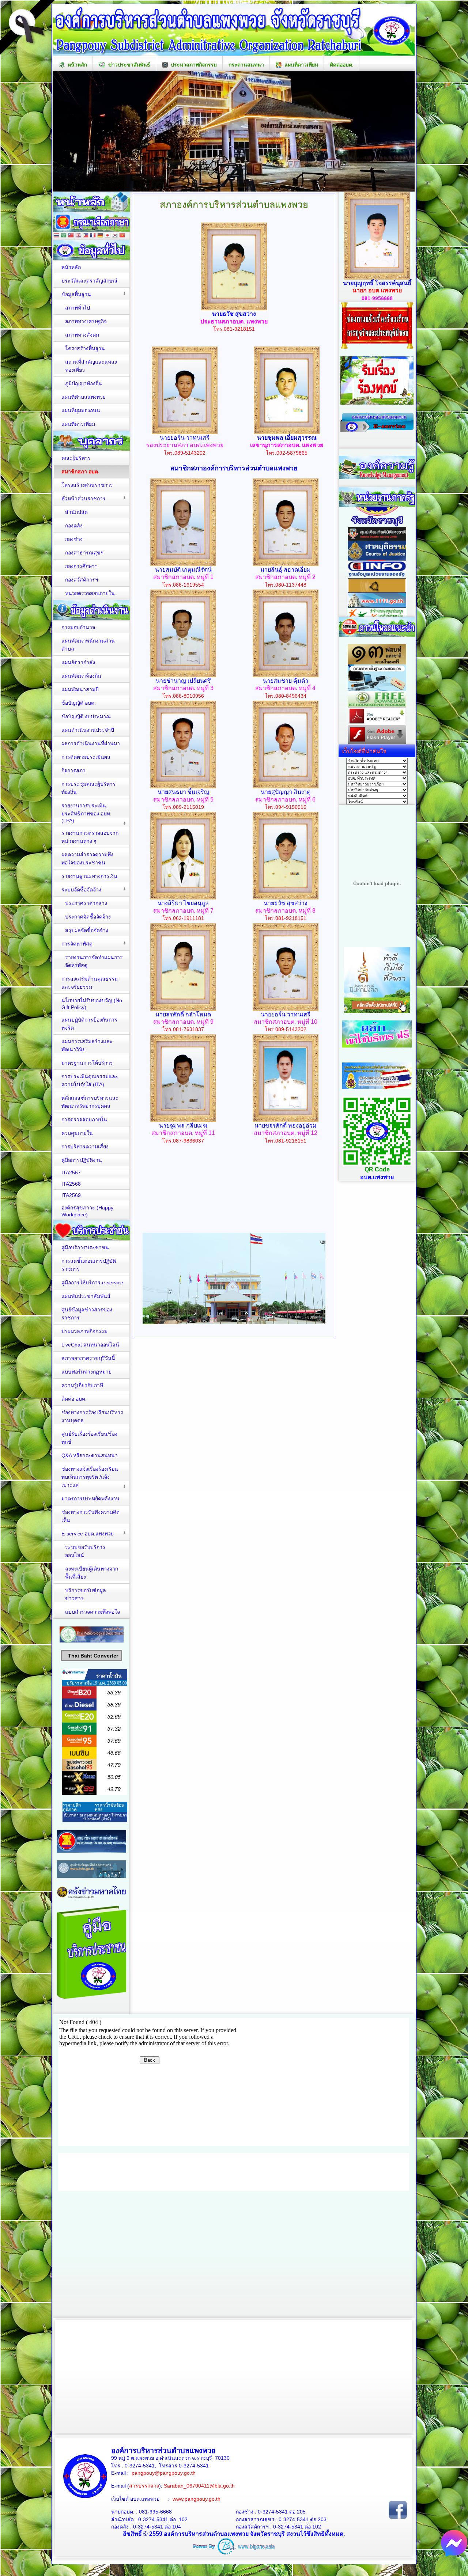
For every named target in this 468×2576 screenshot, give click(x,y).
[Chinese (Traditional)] (71, 236)
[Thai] (56, 236)
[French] (93, 236)
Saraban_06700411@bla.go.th (199, 2486)
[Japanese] (107, 236)
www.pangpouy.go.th (197, 2499)
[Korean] (115, 236)
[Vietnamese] (122, 236)
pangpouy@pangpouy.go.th (164, 2473)
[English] (78, 236)
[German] (100, 236)
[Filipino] (86, 236)
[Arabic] (64, 236)
